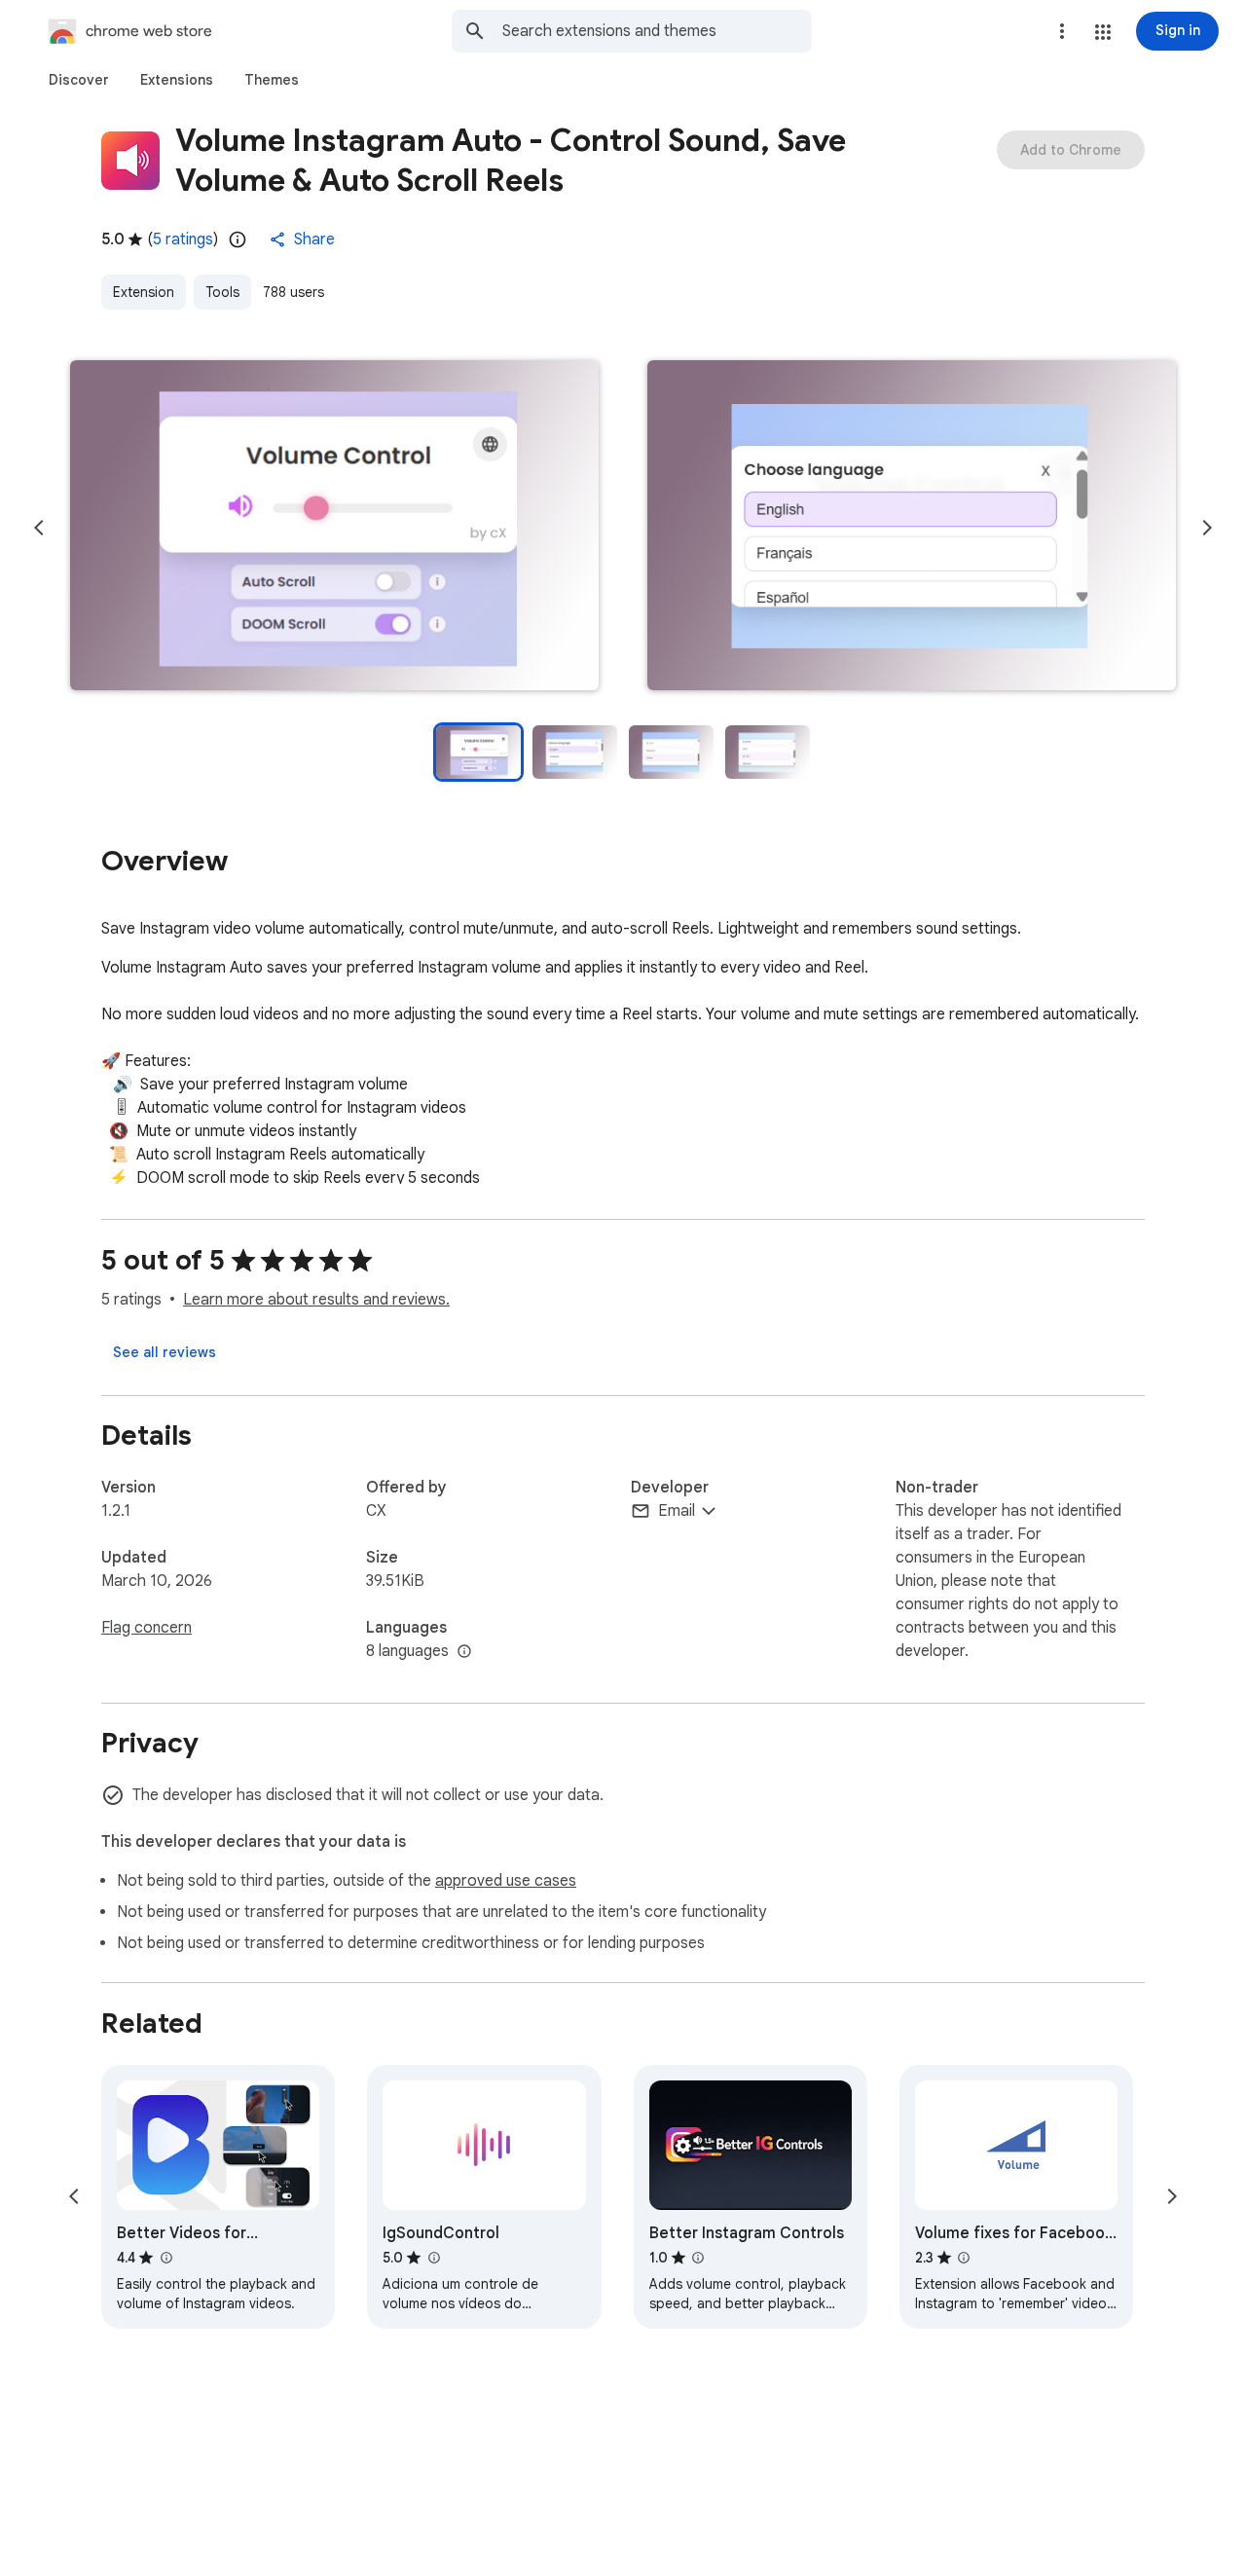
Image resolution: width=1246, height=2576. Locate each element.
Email (677, 1511)
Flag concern (147, 1628)
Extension (144, 292)
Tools (222, 292)
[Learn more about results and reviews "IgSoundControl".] (433, 2258)
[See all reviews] (165, 1352)
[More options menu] (1062, 31)
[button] (1103, 32)
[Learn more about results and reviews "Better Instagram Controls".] (698, 2258)
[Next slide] (1207, 528)
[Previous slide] (39, 528)
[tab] (79, 80)
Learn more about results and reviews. (316, 1300)
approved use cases (506, 1881)
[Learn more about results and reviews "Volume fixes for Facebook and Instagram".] (964, 2258)
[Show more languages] (464, 1652)
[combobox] (657, 31)
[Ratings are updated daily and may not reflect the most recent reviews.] (238, 239)
